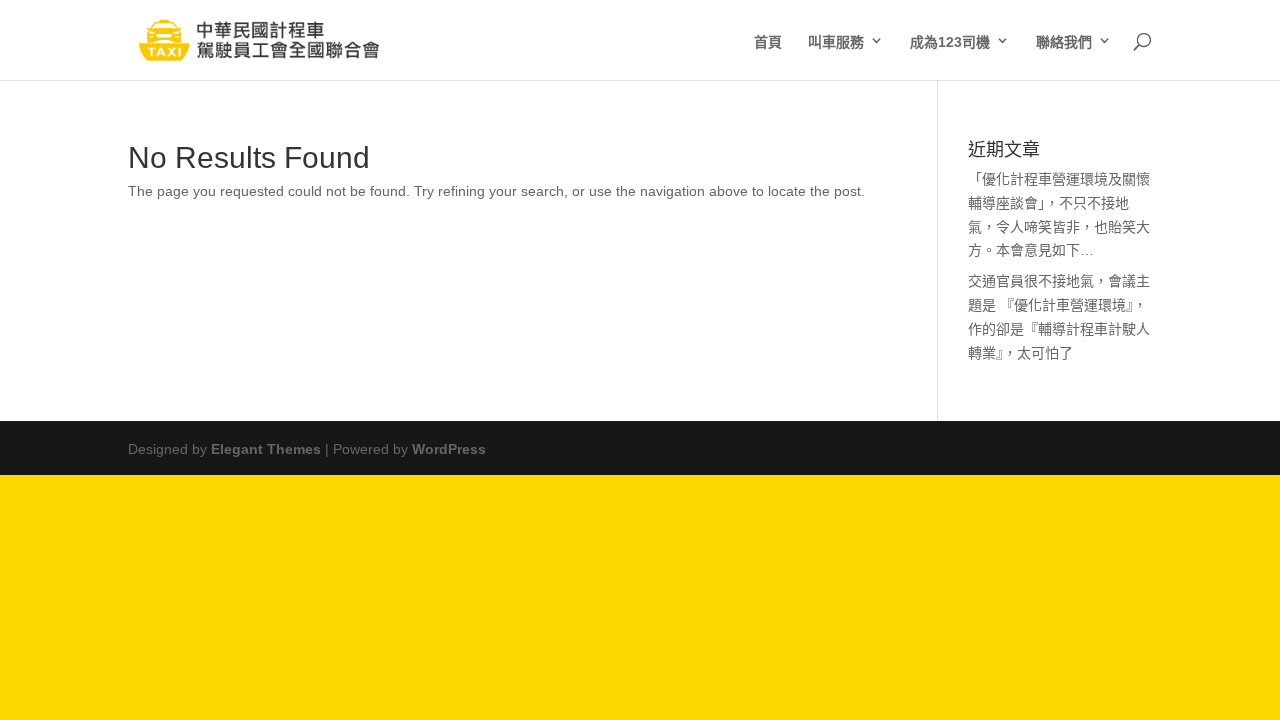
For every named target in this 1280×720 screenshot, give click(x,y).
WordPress (449, 447)
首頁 (768, 40)
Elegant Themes (266, 447)
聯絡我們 (1064, 40)
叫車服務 (836, 40)
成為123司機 (950, 40)
